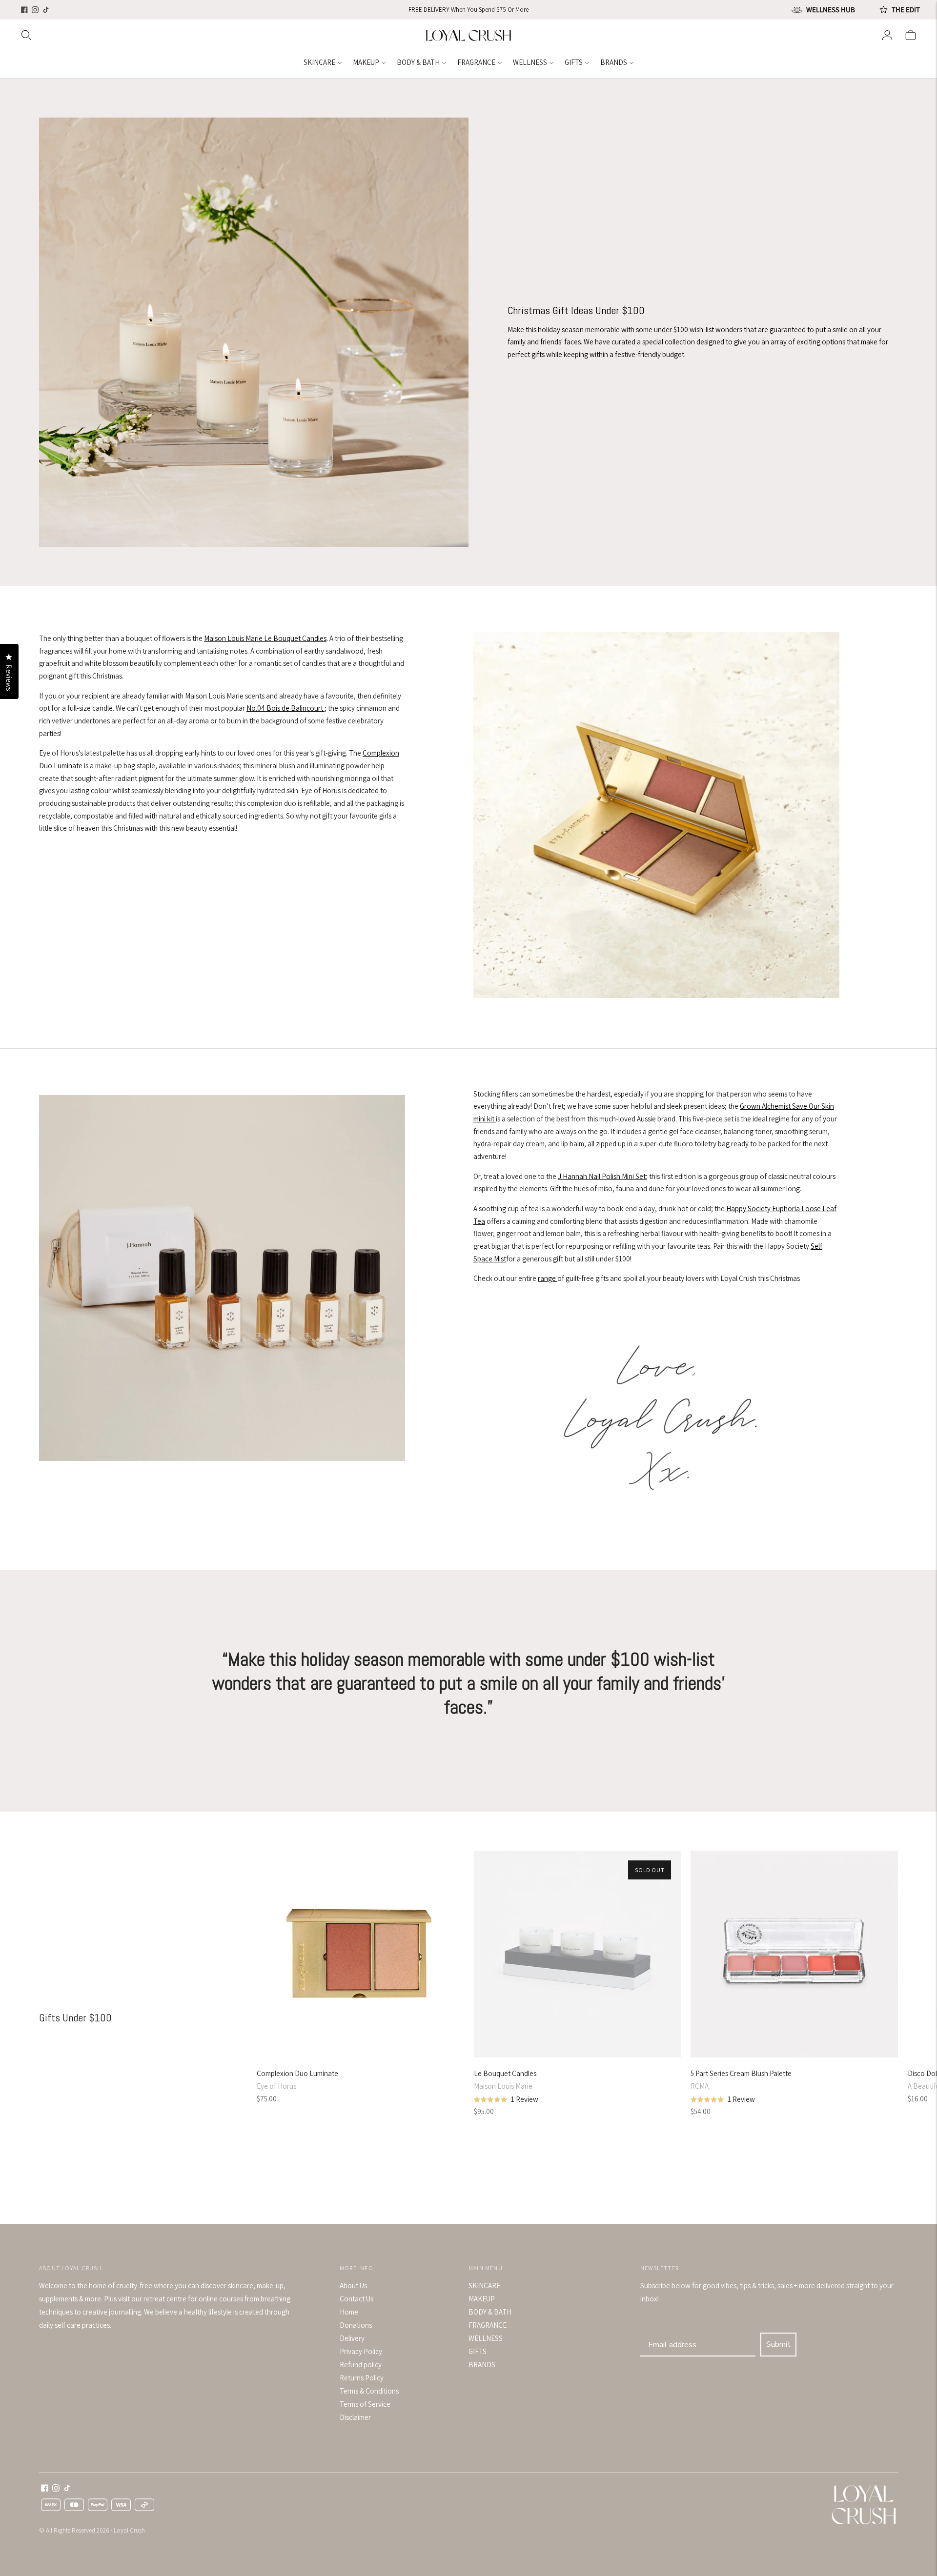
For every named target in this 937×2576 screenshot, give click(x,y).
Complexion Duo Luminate (297, 2073)
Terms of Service (365, 2404)
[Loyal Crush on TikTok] (46, 10)
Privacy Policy (361, 2351)
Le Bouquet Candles (505, 2073)
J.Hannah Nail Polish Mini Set (602, 1176)
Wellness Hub (831, 10)
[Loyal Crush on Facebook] (24, 10)
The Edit (906, 10)
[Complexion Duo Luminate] (360, 1954)
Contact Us (356, 2299)
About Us (353, 2286)
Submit (778, 2344)
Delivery (352, 2338)
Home (349, 2312)
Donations (356, 2325)
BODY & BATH (418, 62)
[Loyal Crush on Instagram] (35, 10)
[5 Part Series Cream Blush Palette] (794, 1954)
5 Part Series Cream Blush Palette (741, 2073)
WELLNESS (530, 62)
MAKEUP (366, 62)
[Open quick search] (222, 35)
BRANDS (614, 62)
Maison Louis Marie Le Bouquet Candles (265, 638)
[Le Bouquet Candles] (578, 1954)
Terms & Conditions (369, 2391)
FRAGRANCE (476, 62)
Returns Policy (362, 2378)
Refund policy (361, 2365)
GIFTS (574, 62)
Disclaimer (355, 2417)
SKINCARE (319, 62)
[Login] (887, 35)
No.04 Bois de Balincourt (285, 708)
